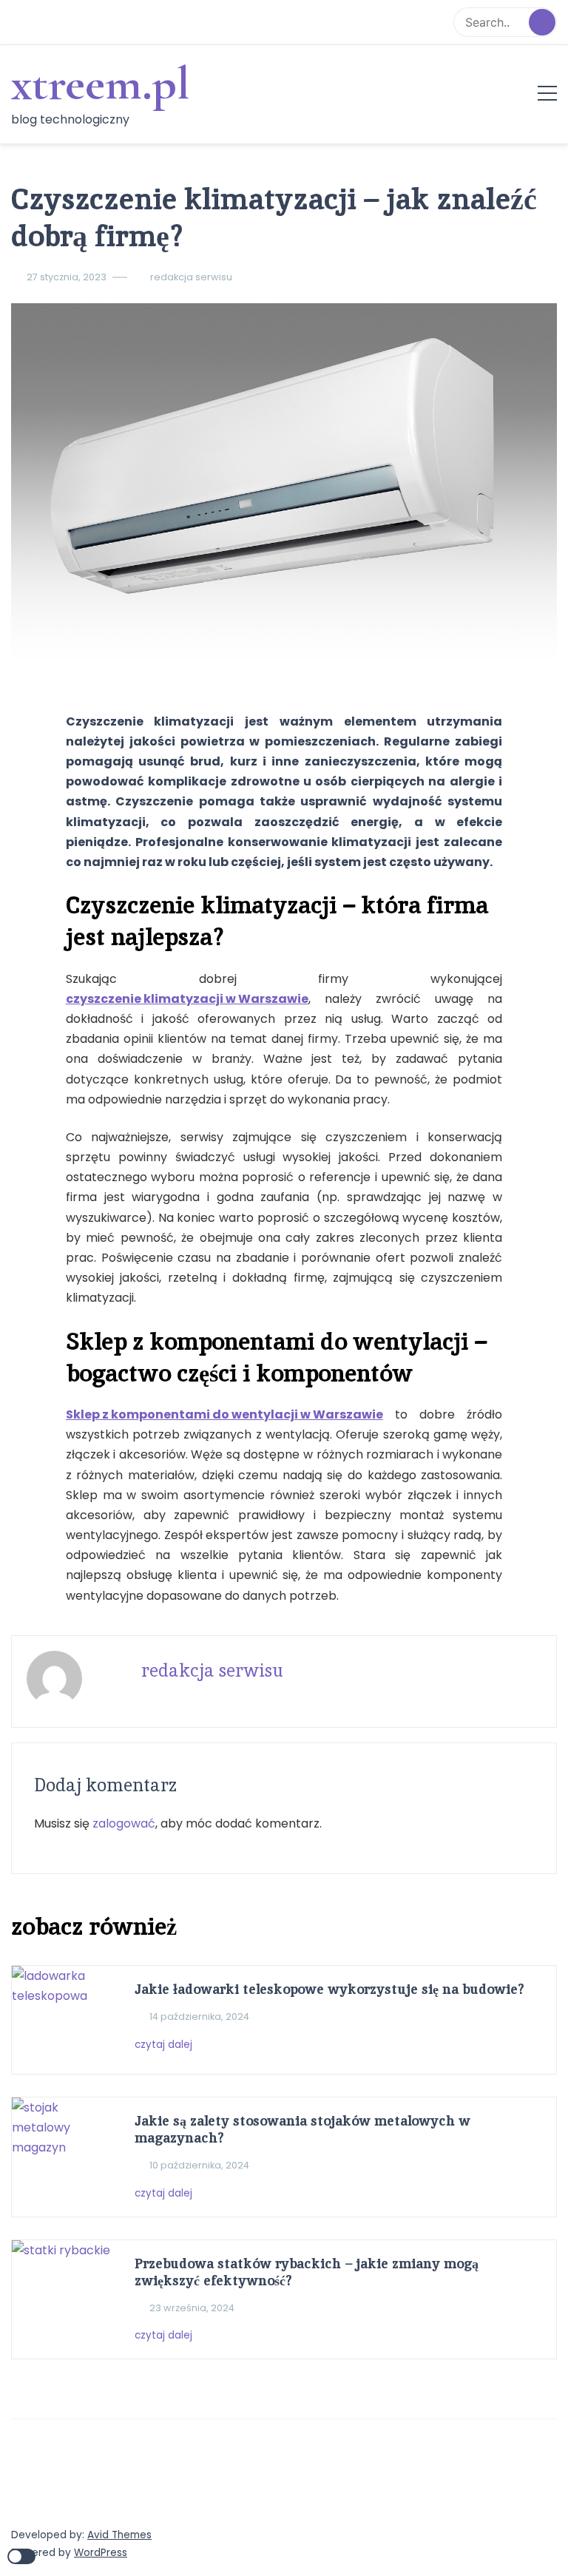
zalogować (124, 1823)
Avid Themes (119, 2535)
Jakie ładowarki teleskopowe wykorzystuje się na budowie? (329, 1989)
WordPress (101, 2553)
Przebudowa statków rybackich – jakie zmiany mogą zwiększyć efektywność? (307, 2272)
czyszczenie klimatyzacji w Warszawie (187, 999)
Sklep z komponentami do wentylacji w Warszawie (224, 1414)
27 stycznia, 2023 (67, 277)
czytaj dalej (165, 2045)
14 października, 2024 (199, 2016)
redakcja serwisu (191, 277)
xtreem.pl (100, 84)
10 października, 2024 (199, 2165)
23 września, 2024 (192, 2308)
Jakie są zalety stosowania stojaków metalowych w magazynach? (302, 2129)
